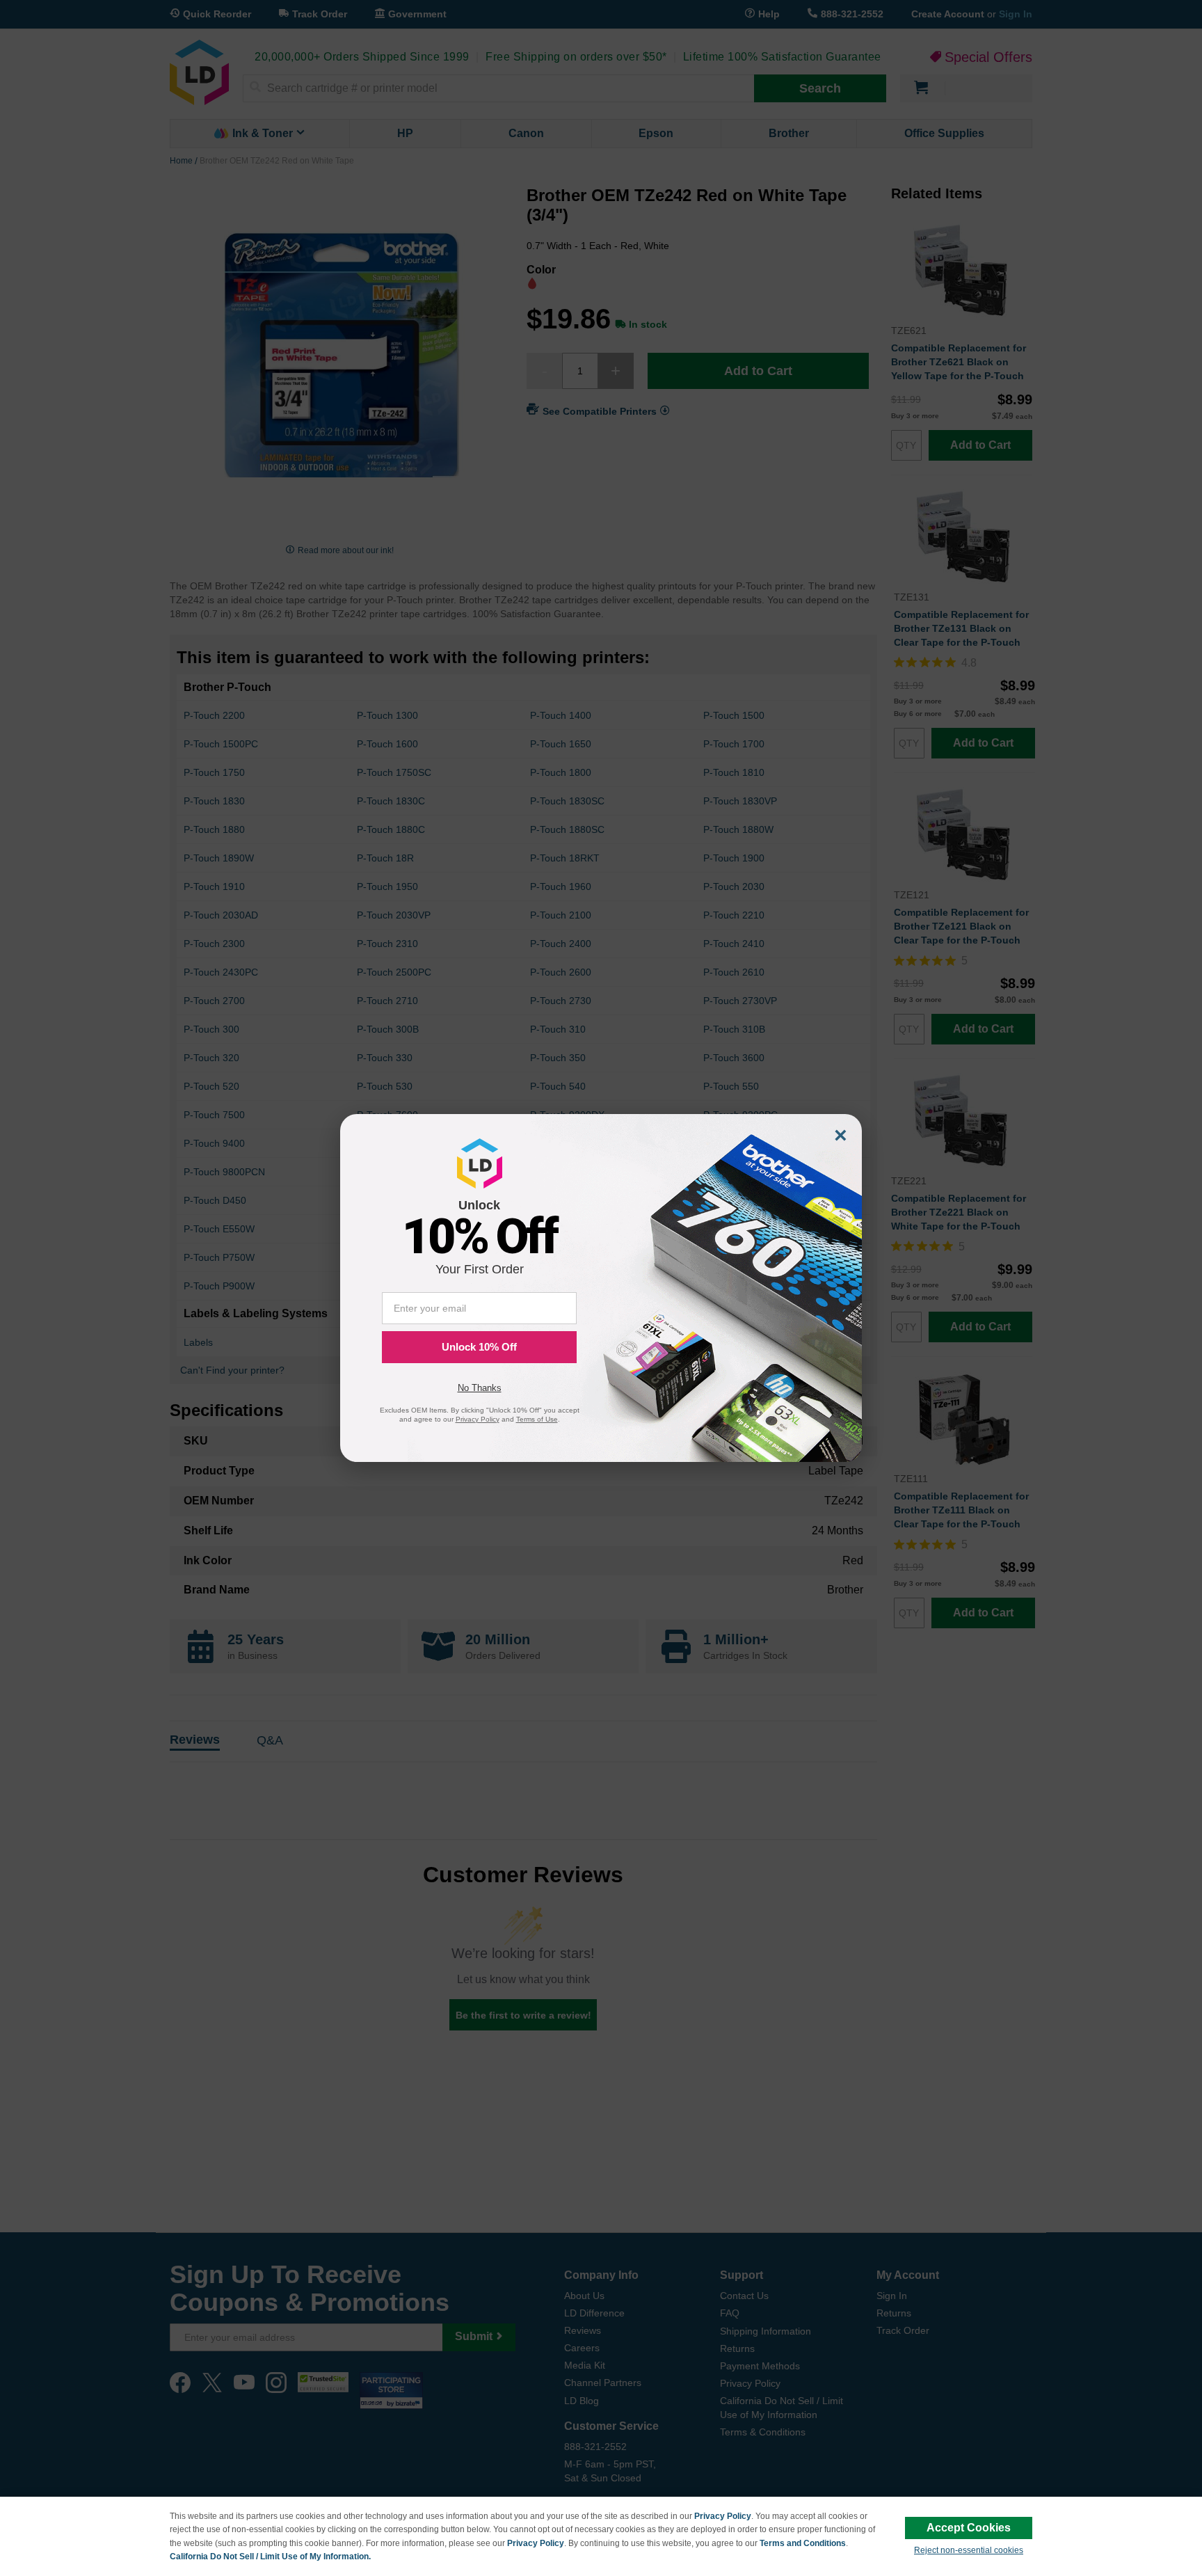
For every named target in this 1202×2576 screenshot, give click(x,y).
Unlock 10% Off (479, 1347)
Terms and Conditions (803, 2543)
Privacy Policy (723, 2516)
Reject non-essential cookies (969, 2550)
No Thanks (480, 1388)
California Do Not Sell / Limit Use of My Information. (270, 2557)
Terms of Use (537, 1419)
